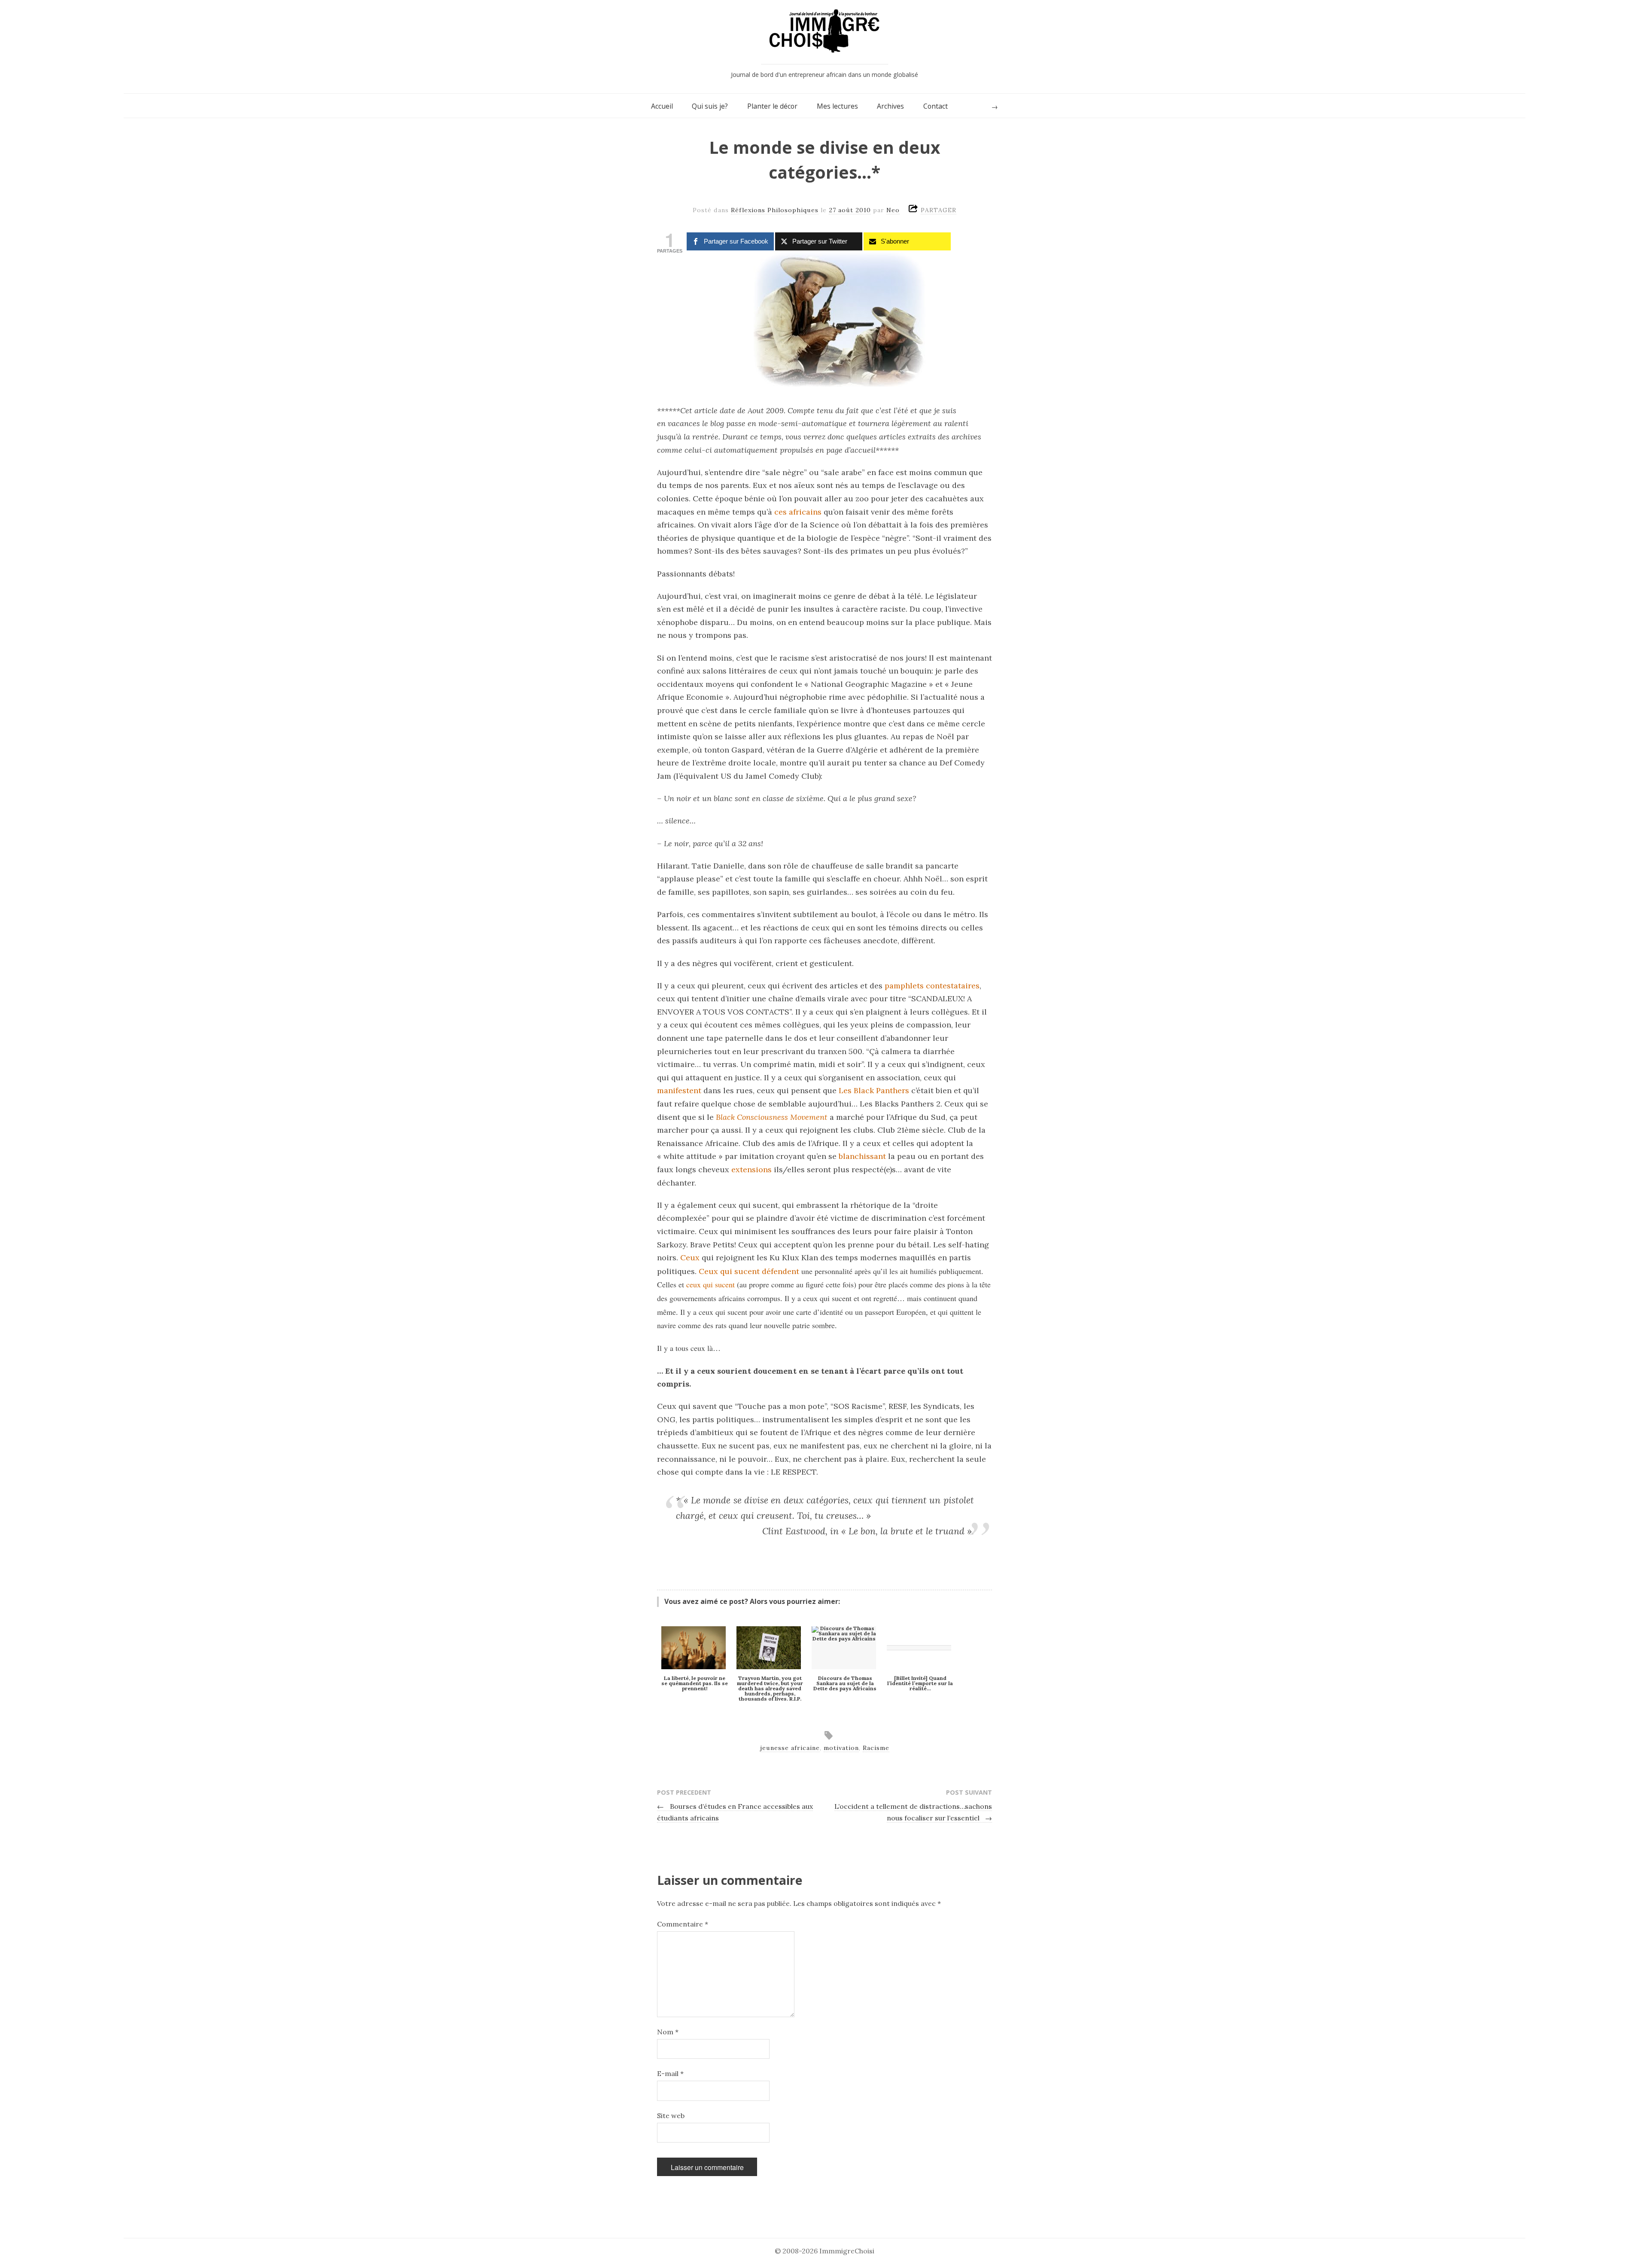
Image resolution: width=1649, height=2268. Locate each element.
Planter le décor (772, 106)
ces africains (798, 512)
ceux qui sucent (710, 1284)
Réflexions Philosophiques (775, 210)
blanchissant (862, 1156)
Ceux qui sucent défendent (749, 1271)
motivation (841, 1748)
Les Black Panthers (874, 1090)
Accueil (662, 106)
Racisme (876, 1748)
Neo (893, 210)
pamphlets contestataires (932, 986)
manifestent (679, 1090)
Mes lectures (837, 106)
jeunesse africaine (790, 1748)
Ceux (690, 1257)
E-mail (670, 2073)
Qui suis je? (710, 106)
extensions (751, 1169)
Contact (936, 106)
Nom (668, 2032)
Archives (890, 106)
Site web (671, 2116)
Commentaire (683, 1924)
